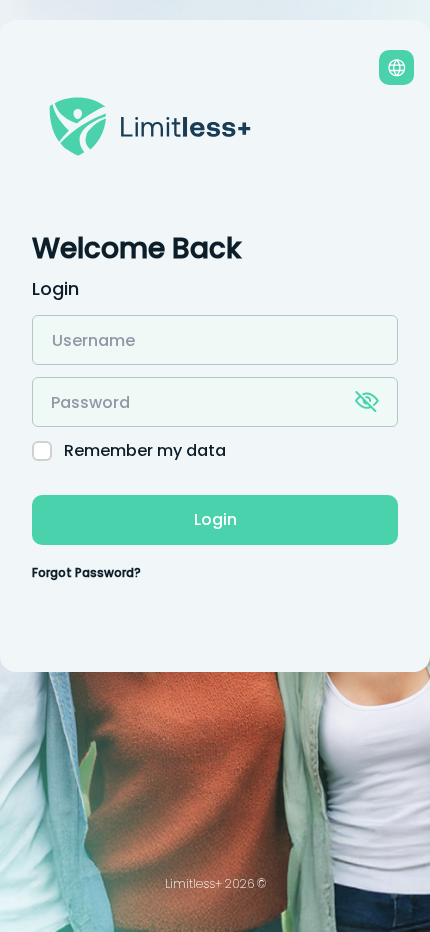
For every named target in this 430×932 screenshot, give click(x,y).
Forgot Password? (86, 572)
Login (215, 519)
